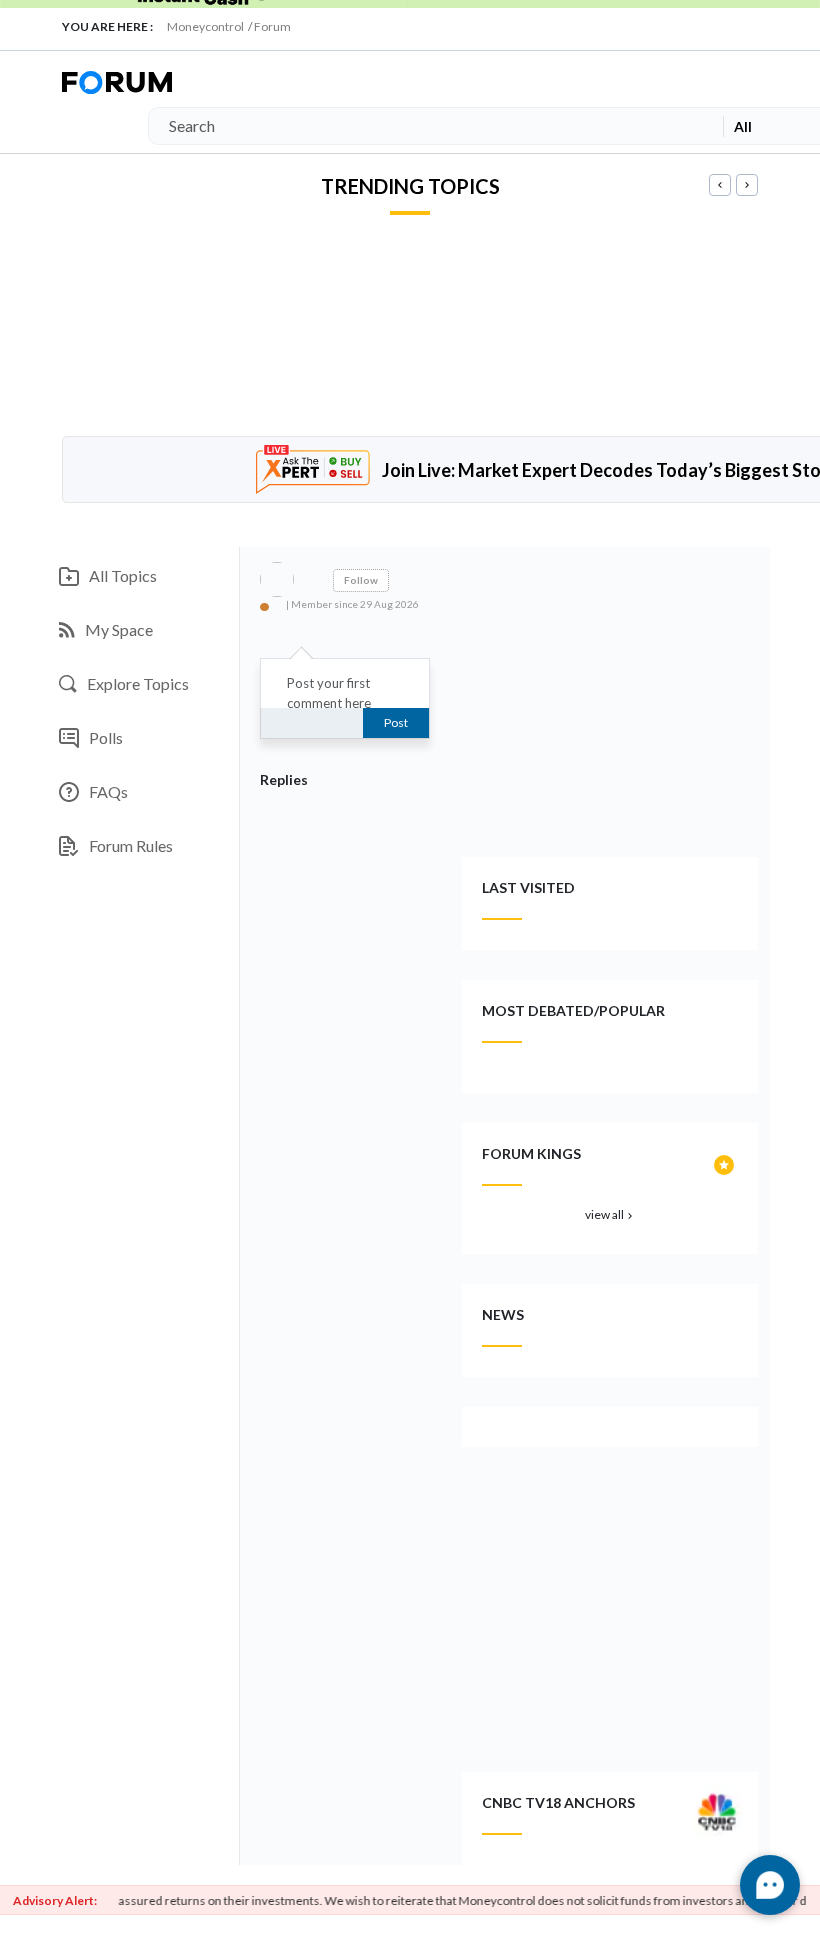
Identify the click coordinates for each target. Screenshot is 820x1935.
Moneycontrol (205, 26)
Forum (272, 26)
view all (610, 1214)
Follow (361, 580)
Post (396, 722)
